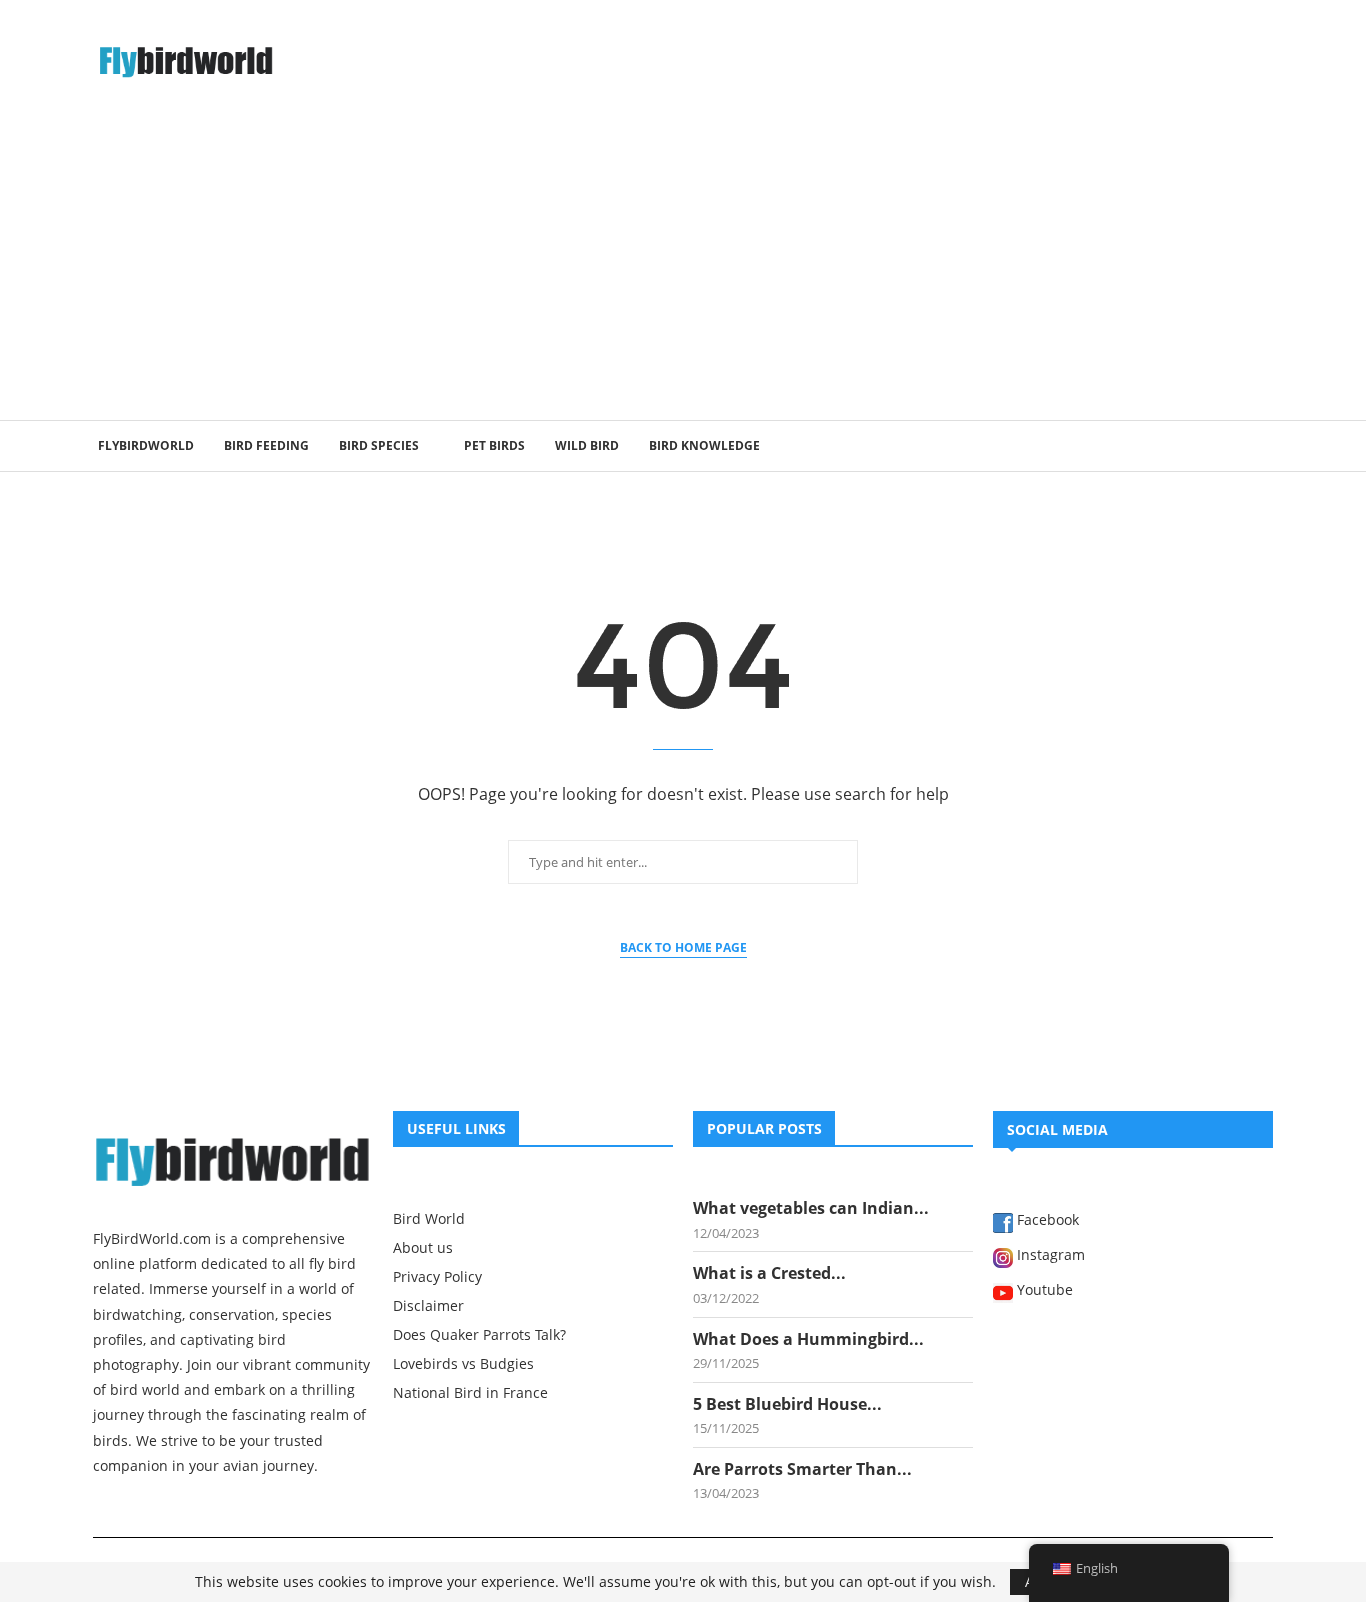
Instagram (1049, 1256)
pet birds (494, 445)
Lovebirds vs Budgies (463, 1364)
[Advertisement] (683, 270)
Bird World (429, 1219)
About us (423, 1248)
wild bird (587, 445)
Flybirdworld (146, 445)
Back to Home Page (683, 947)
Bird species (379, 445)
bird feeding (266, 445)
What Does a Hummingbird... (808, 1339)
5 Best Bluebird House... (787, 1404)
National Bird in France (470, 1393)
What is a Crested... (769, 1273)
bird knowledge (704, 445)
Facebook (1046, 1221)
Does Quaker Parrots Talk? (479, 1335)
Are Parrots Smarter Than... (802, 1469)
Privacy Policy (437, 1277)
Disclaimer (428, 1306)
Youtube (1043, 1291)
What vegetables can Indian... (811, 1208)
